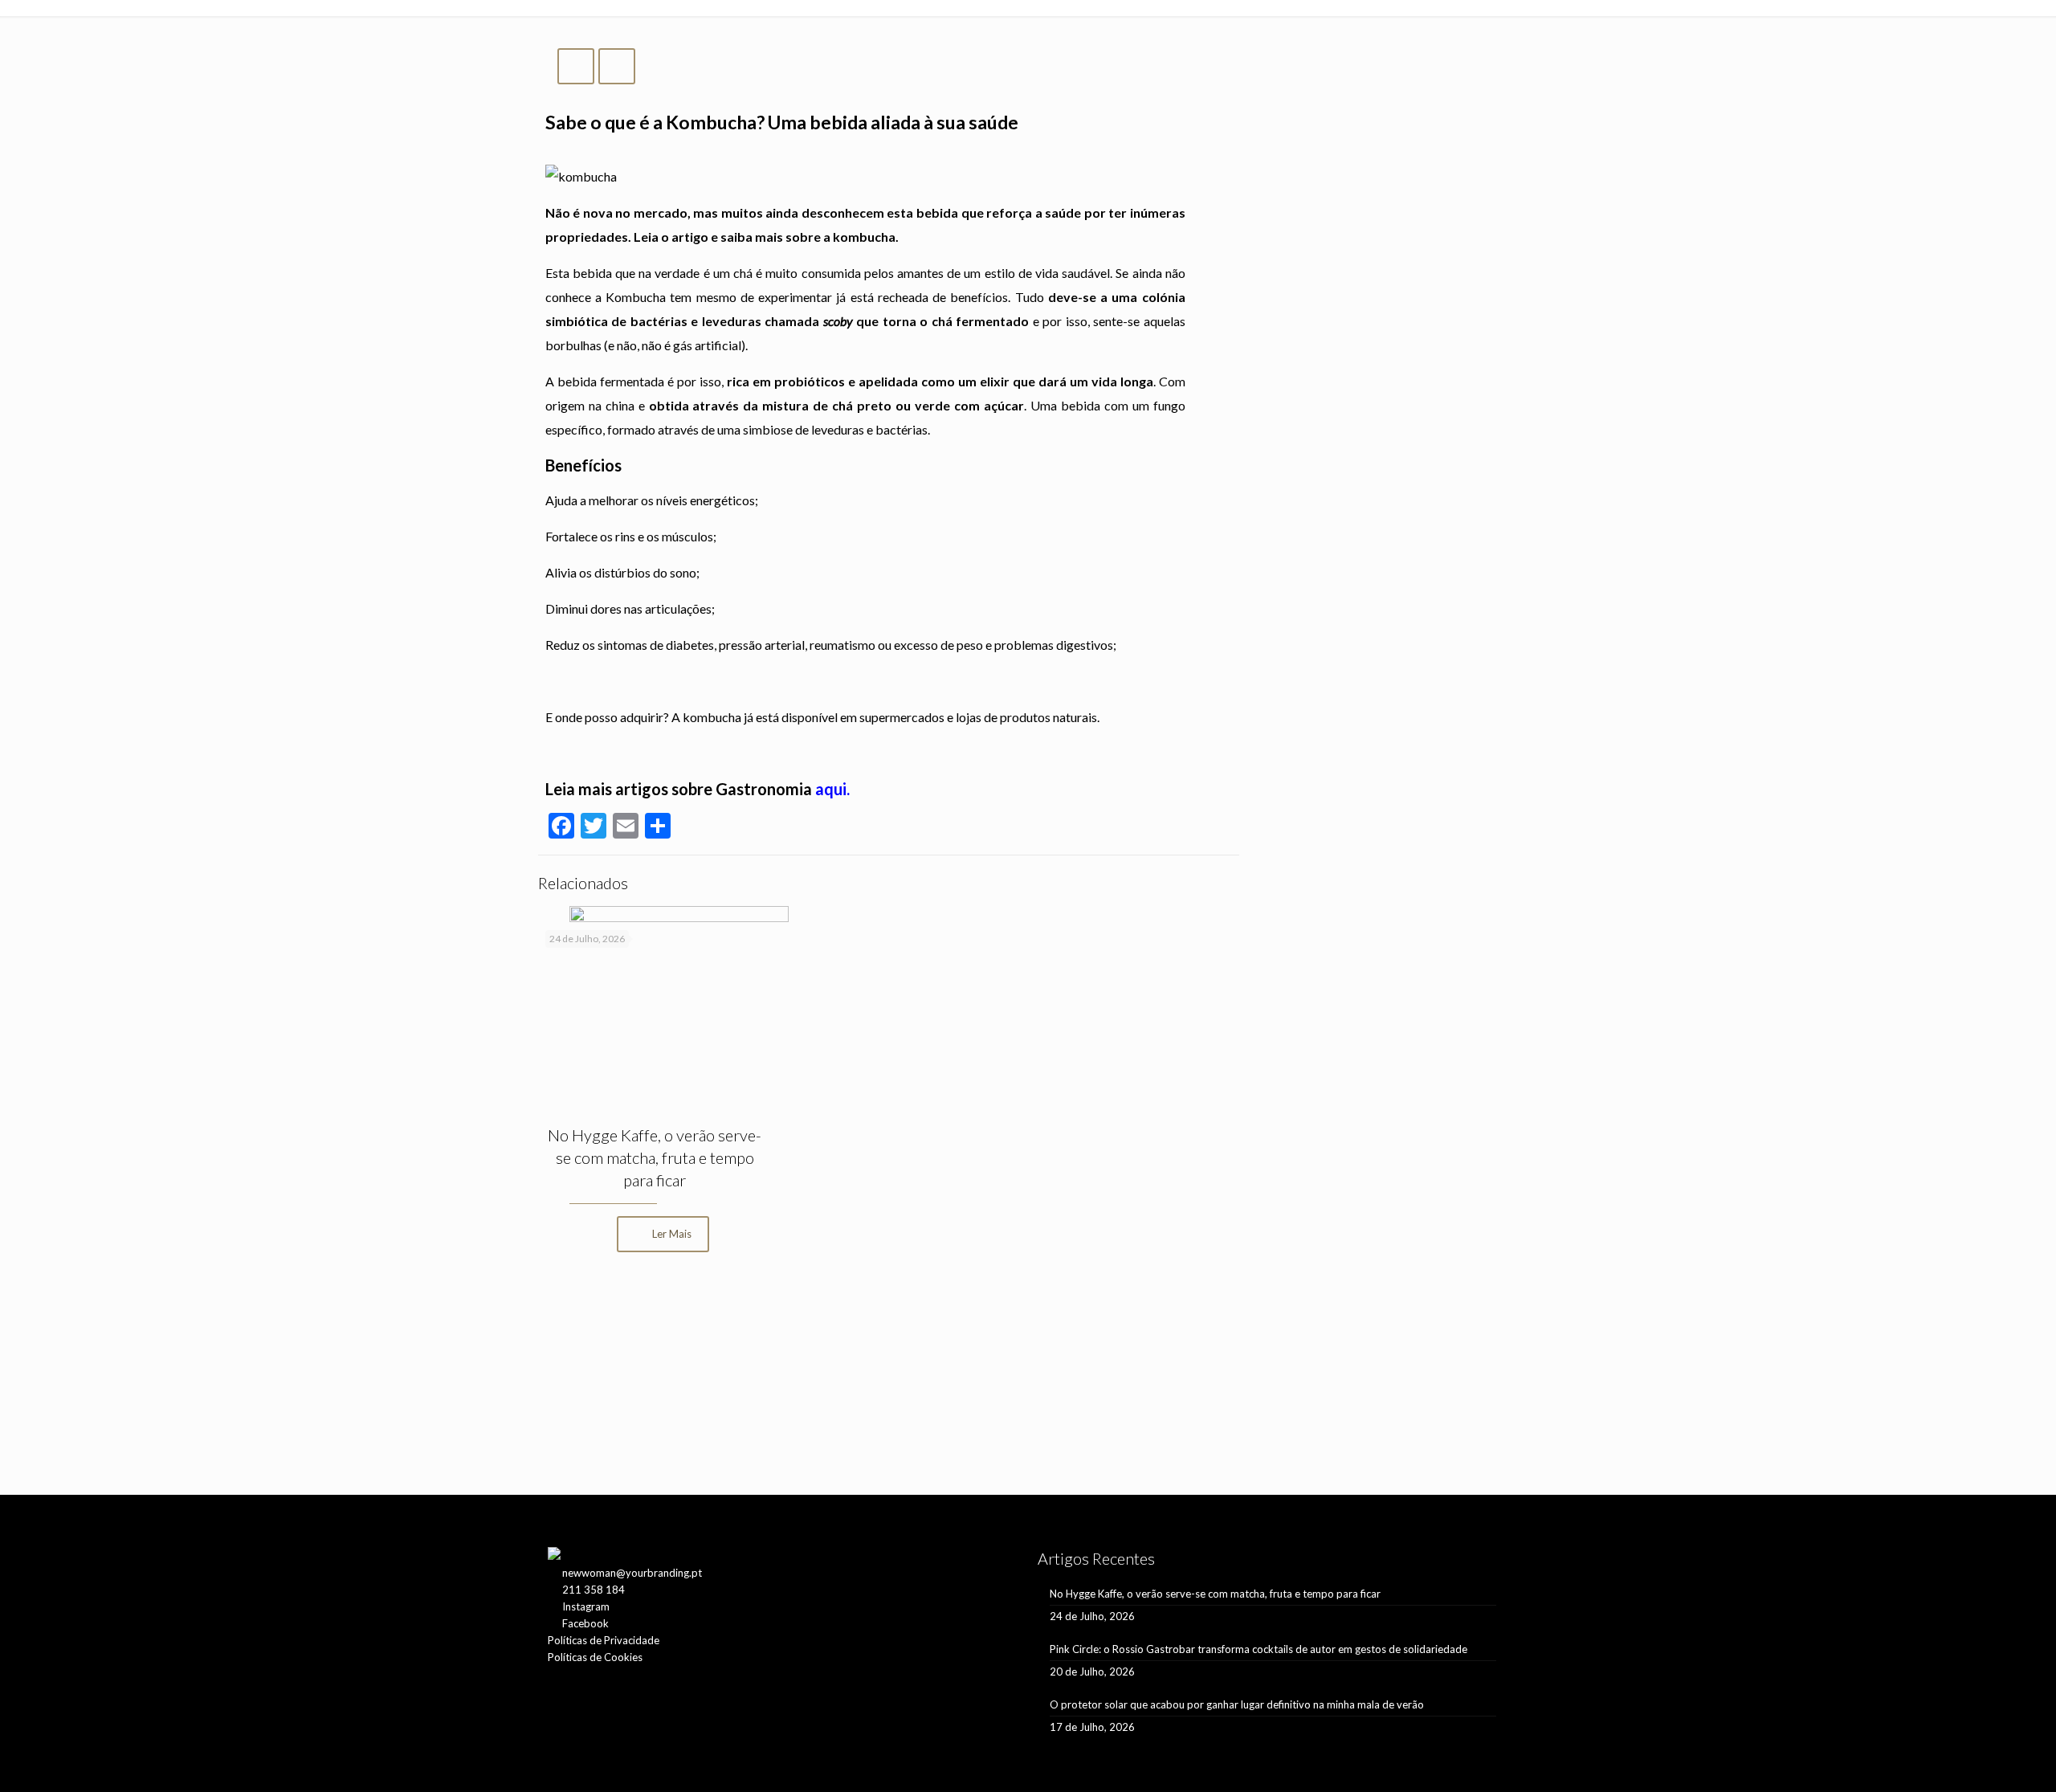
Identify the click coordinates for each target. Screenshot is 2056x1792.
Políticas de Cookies (595, 1657)
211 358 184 (594, 1590)
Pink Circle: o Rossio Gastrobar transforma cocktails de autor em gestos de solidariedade (1258, 1649)
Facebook (585, 1623)
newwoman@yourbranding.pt (632, 1573)
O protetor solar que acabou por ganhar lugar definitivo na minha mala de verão (1237, 1704)
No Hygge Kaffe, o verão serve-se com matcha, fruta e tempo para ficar (655, 1157)
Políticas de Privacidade (604, 1640)
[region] (889, 1392)
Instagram (586, 1606)
